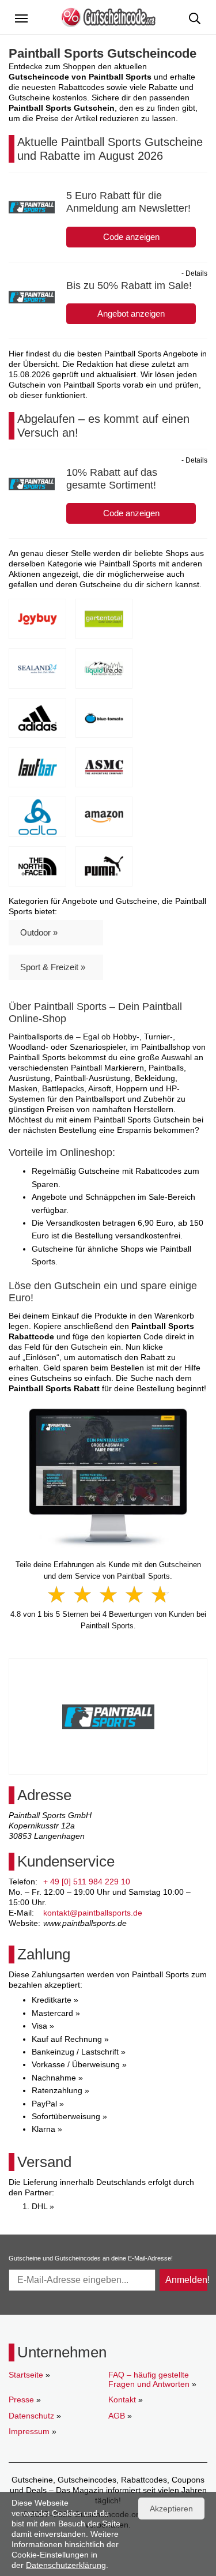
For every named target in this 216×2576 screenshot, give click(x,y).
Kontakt (122, 2399)
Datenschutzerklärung (66, 2565)
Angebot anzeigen (131, 313)
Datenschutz (31, 2416)
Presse (21, 2399)
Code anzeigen (131, 237)
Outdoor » (39, 932)
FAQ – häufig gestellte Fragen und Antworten (149, 2379)
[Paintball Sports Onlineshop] (108, 1477)
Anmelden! (186, 2280)
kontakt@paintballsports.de (93, 1913)
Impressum (29, 2431)
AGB (117, 2416)
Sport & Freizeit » (53, 967)
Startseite (26, 2375)
